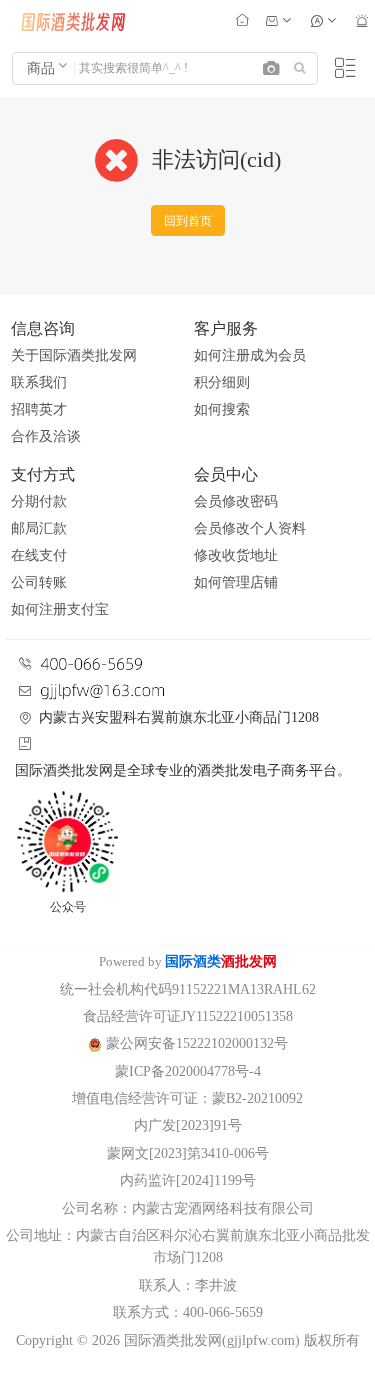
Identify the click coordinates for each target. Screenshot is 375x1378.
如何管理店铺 (236, 582)
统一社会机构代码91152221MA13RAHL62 (188, 989)
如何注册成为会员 (250, 355)
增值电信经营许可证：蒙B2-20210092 (187, 1098)
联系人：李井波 (188, 1285)
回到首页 (188, 221)
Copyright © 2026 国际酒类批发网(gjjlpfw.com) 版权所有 (188, 1340)
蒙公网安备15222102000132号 (195, 1043)
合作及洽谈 (46, 436)
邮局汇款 (39, 528)
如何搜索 (222, 409)
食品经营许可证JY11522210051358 (188, 1016)
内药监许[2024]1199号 (188, 1180)
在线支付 (39, 555)
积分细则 (222, 382)
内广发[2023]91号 (188, 1125)
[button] (271, 69)
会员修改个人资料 (250, 528)
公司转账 (39, 582)
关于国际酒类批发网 (74, 355)
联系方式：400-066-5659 (188, 1312)
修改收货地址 (236, 555)
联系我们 (39, 382)
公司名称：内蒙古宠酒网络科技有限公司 (188, 1208)
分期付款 (39, 501)
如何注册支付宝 (60, 609)
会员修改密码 (236, 501)
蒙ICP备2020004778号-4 (188, 1071)
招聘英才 (39, 409)
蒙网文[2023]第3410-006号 (188, 1153)
